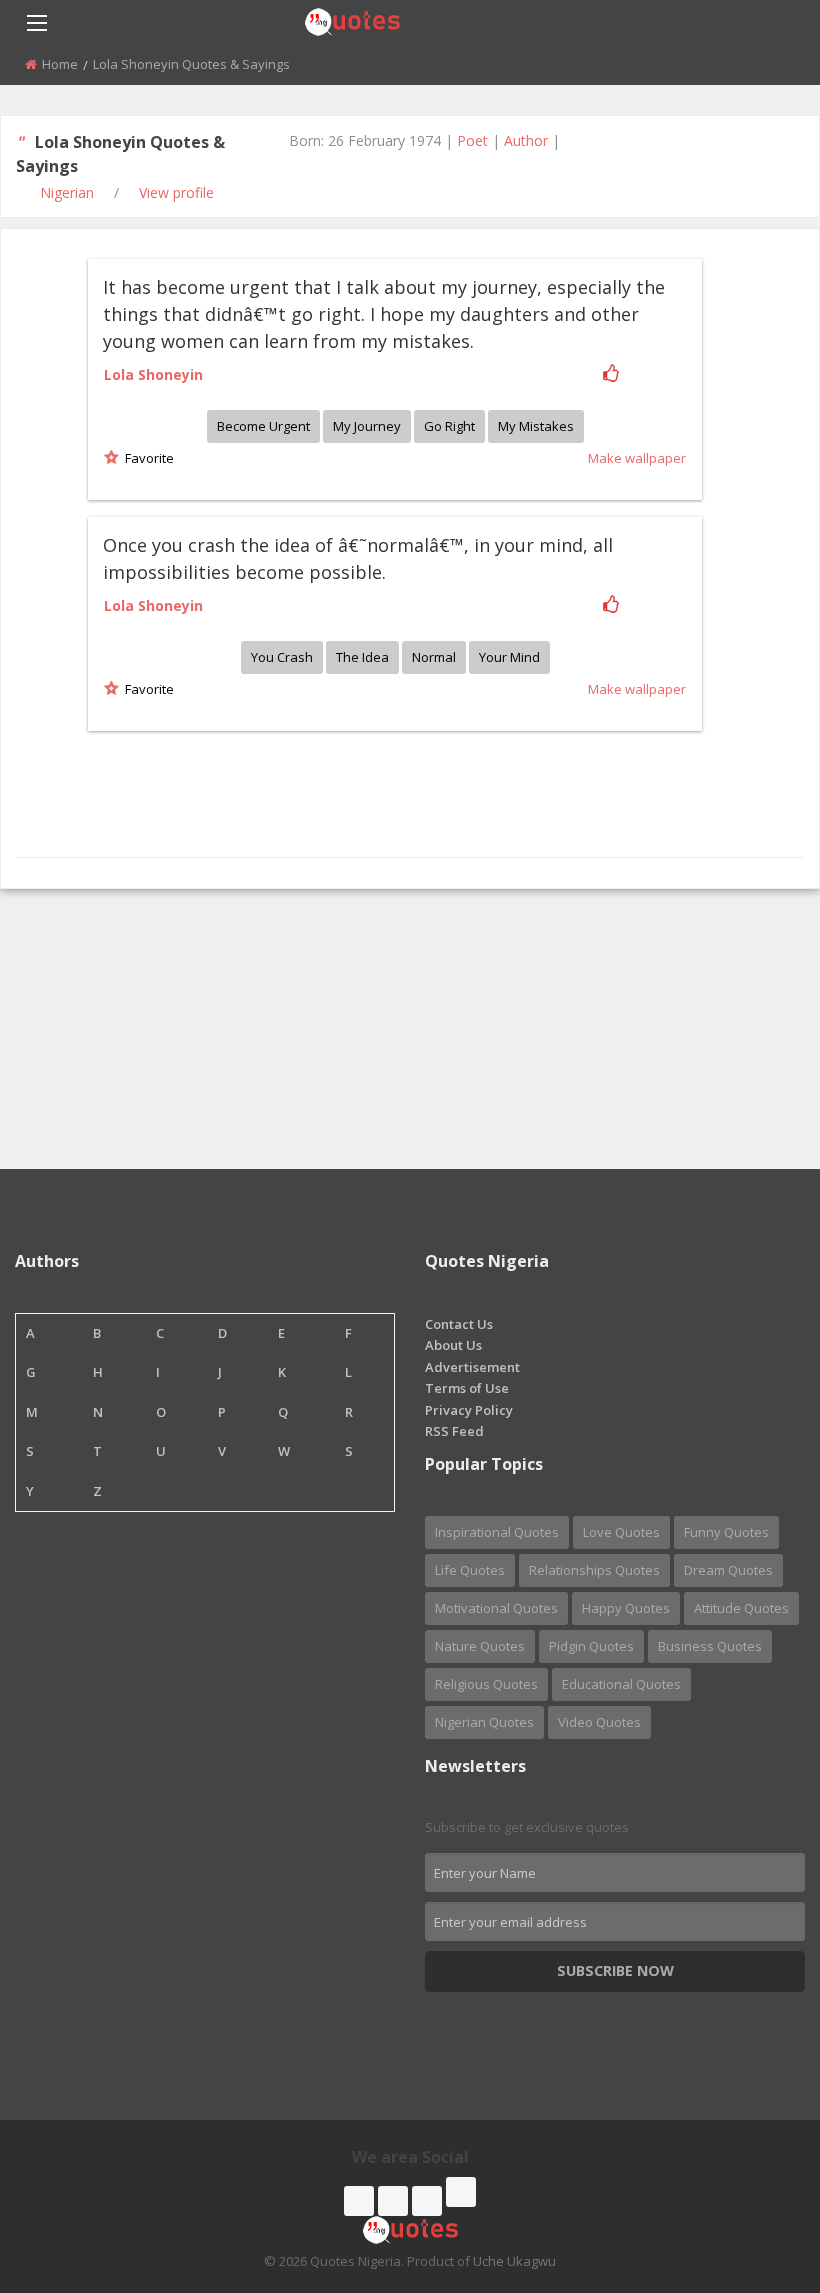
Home (60, 64)
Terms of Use (467, 1388)
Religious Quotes (486, 1684)
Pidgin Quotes (591, 1646)
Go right (449, 426)
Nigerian (67, 192)
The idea (362, 657)
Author (526, 140)
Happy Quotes (626, 1608)
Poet (472, 140)
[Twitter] (393, 2201)
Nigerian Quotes (484, 1722)
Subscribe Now (615, 1970)
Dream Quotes (728, 1570)
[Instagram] (427, 2201)
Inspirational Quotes (497, 1532)
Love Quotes (621, 1532)
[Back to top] (755, 2168)
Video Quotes (599, 1722)
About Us (453, 1345)
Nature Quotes (480, 1646)
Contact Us (459, 1324)
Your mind (509, 657)
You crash (282, 657)
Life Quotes (470, 1570)
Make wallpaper (637, 458)
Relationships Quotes (594, 1570)
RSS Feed (454, 1431)
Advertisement (472, 1367)
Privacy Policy (469, 1410)
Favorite (146, 458)
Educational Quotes (621, 1684)
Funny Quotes (726, 1532)
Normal (434, 657)
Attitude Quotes (741, 1608)
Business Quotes (710, 1646)
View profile (176, 192)
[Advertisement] (410, 1029)
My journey (367, 426)
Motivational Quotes (496, 1608)
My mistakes (536, 426)
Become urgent (263, 426)
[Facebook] (359, 2201)
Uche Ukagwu (514, 2261)
